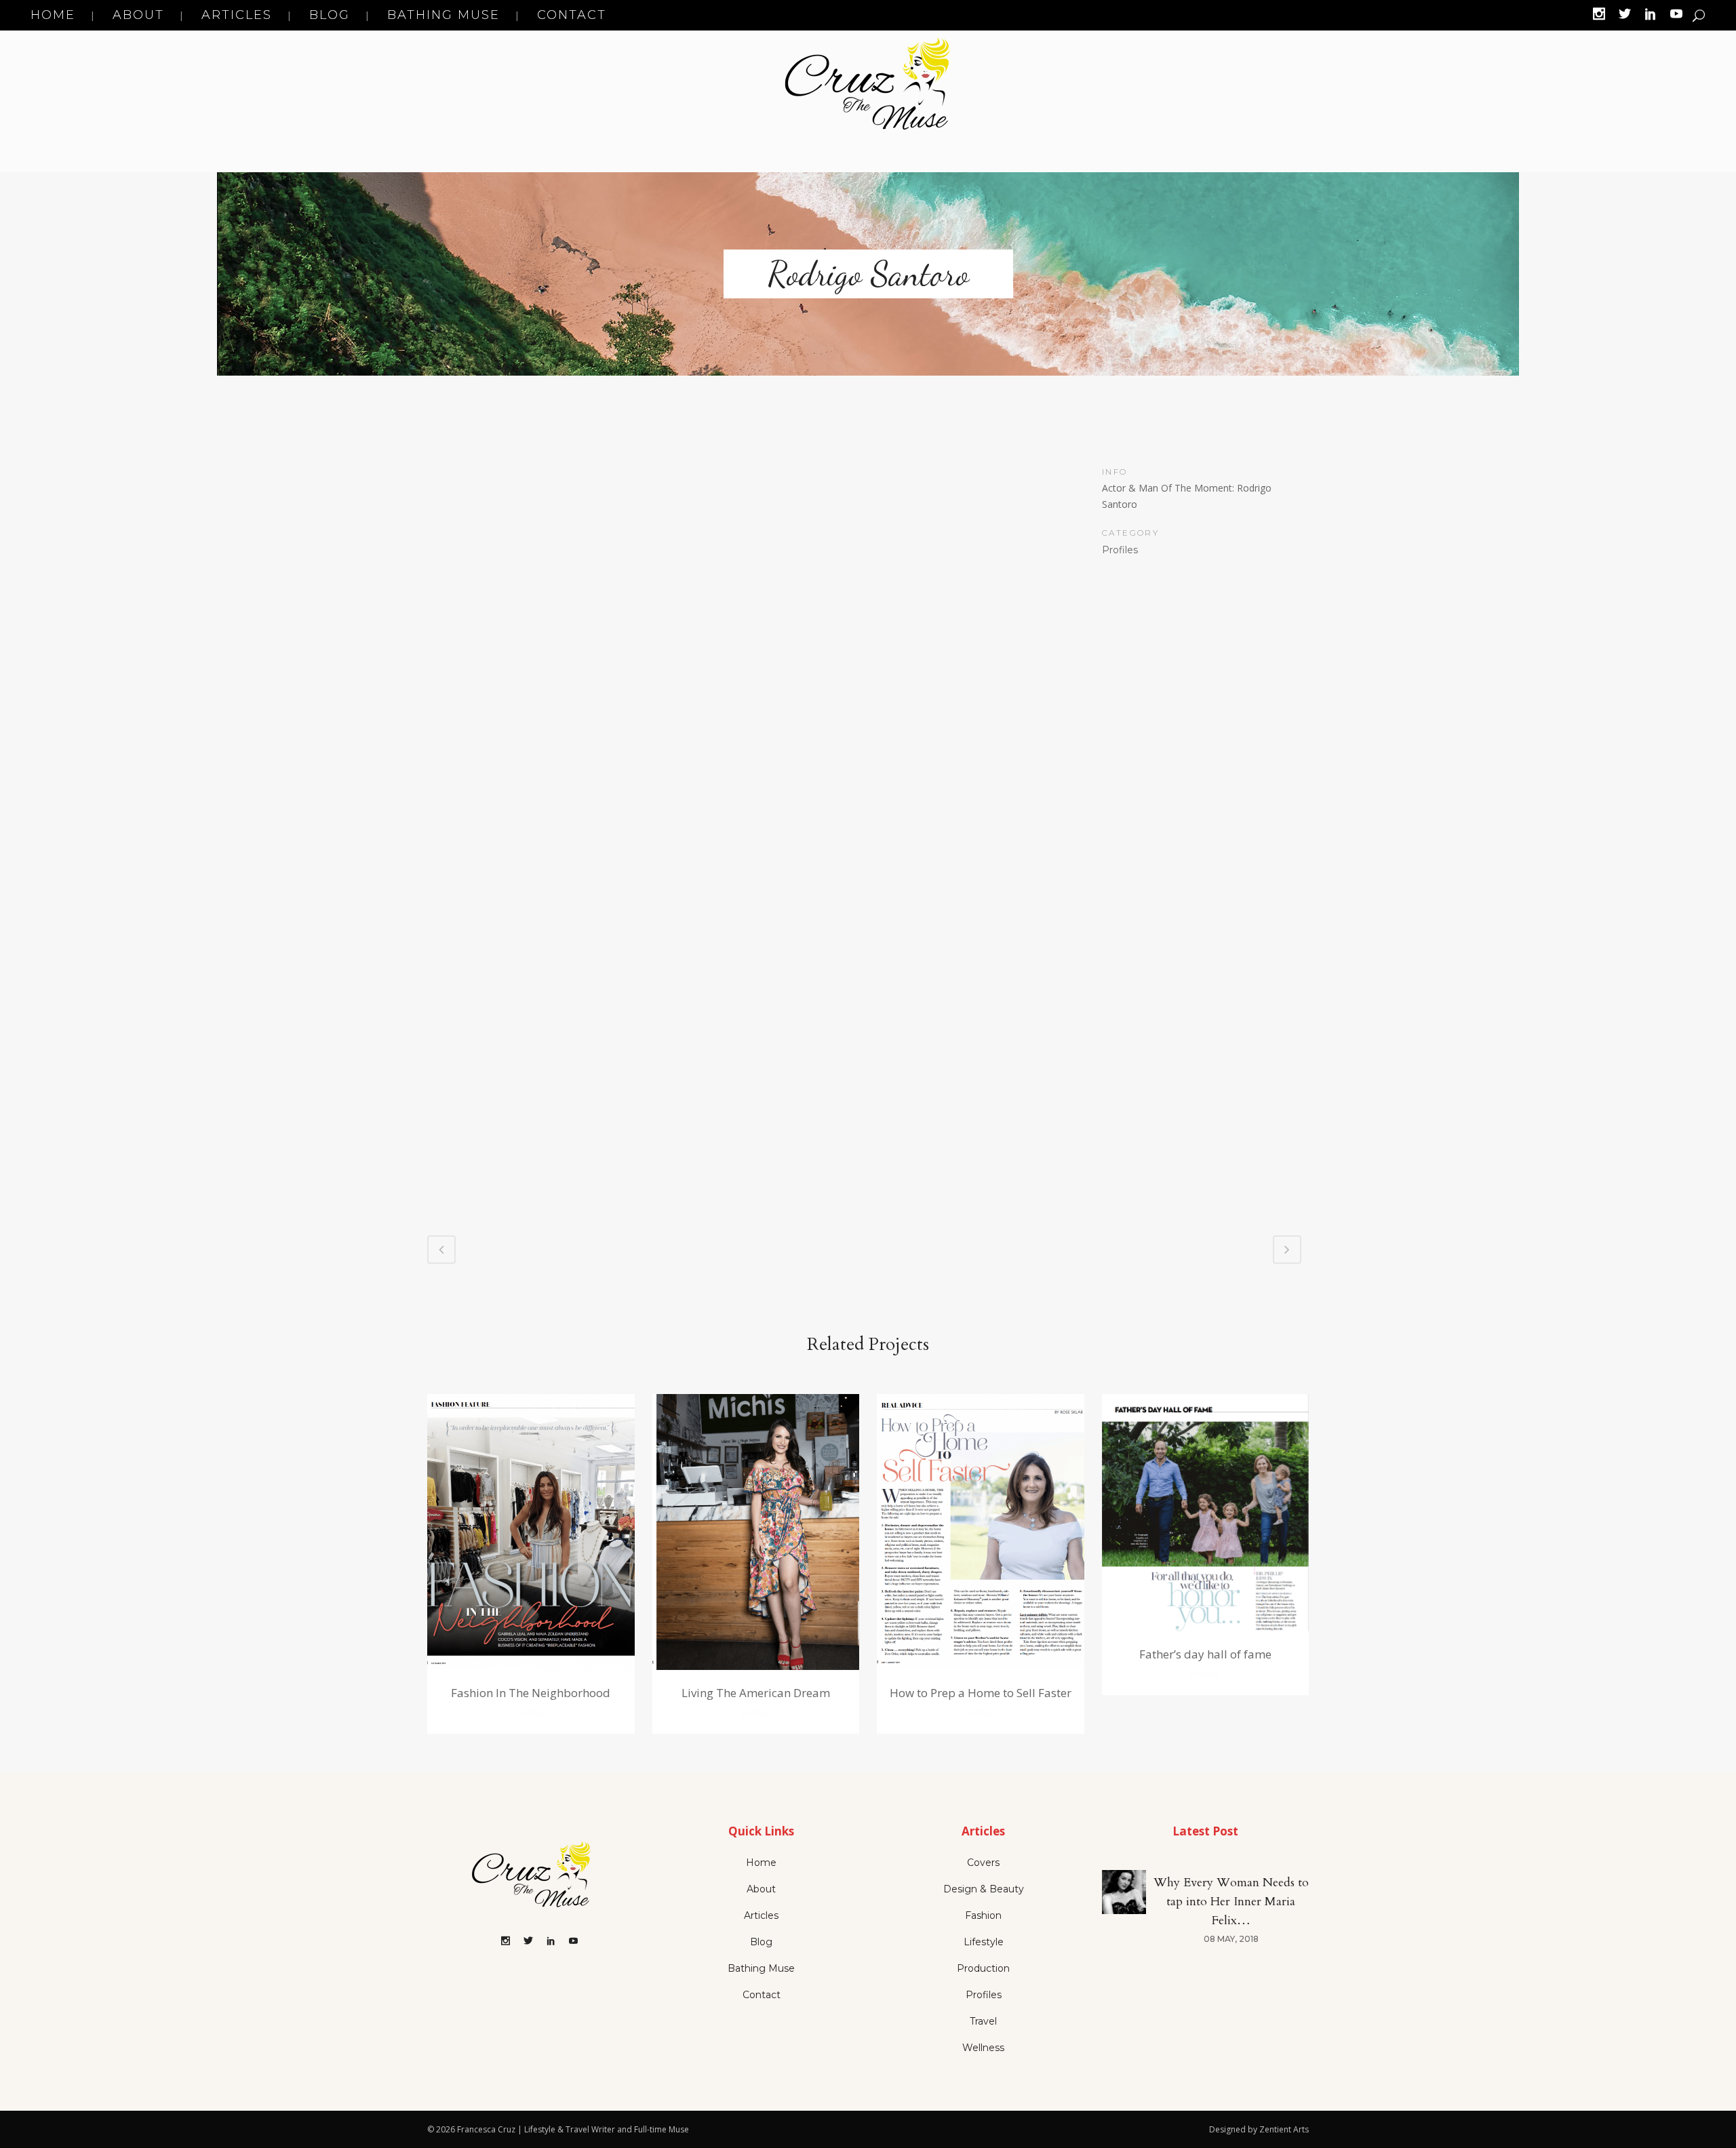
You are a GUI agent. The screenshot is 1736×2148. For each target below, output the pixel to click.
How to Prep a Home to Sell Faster (981, 1693)
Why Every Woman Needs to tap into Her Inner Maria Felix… (1231, 1902)
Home (761, 1863)
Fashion (983, 1915)
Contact (762, 1995)
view (531, 1530)
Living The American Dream (756, 1693)
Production (983, 1968)
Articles (761, 1915)
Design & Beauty (984, 1889)
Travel (983, 2021)
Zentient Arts (1284, 2129)
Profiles (984, 1995)
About (761, 1889)
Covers (983, 1863)
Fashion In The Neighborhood (531, 1693)
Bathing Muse (761, 1968)
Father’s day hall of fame (1205, 1654)
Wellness (983, 2048)
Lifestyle (984, 1942)
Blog (761, 1942)
